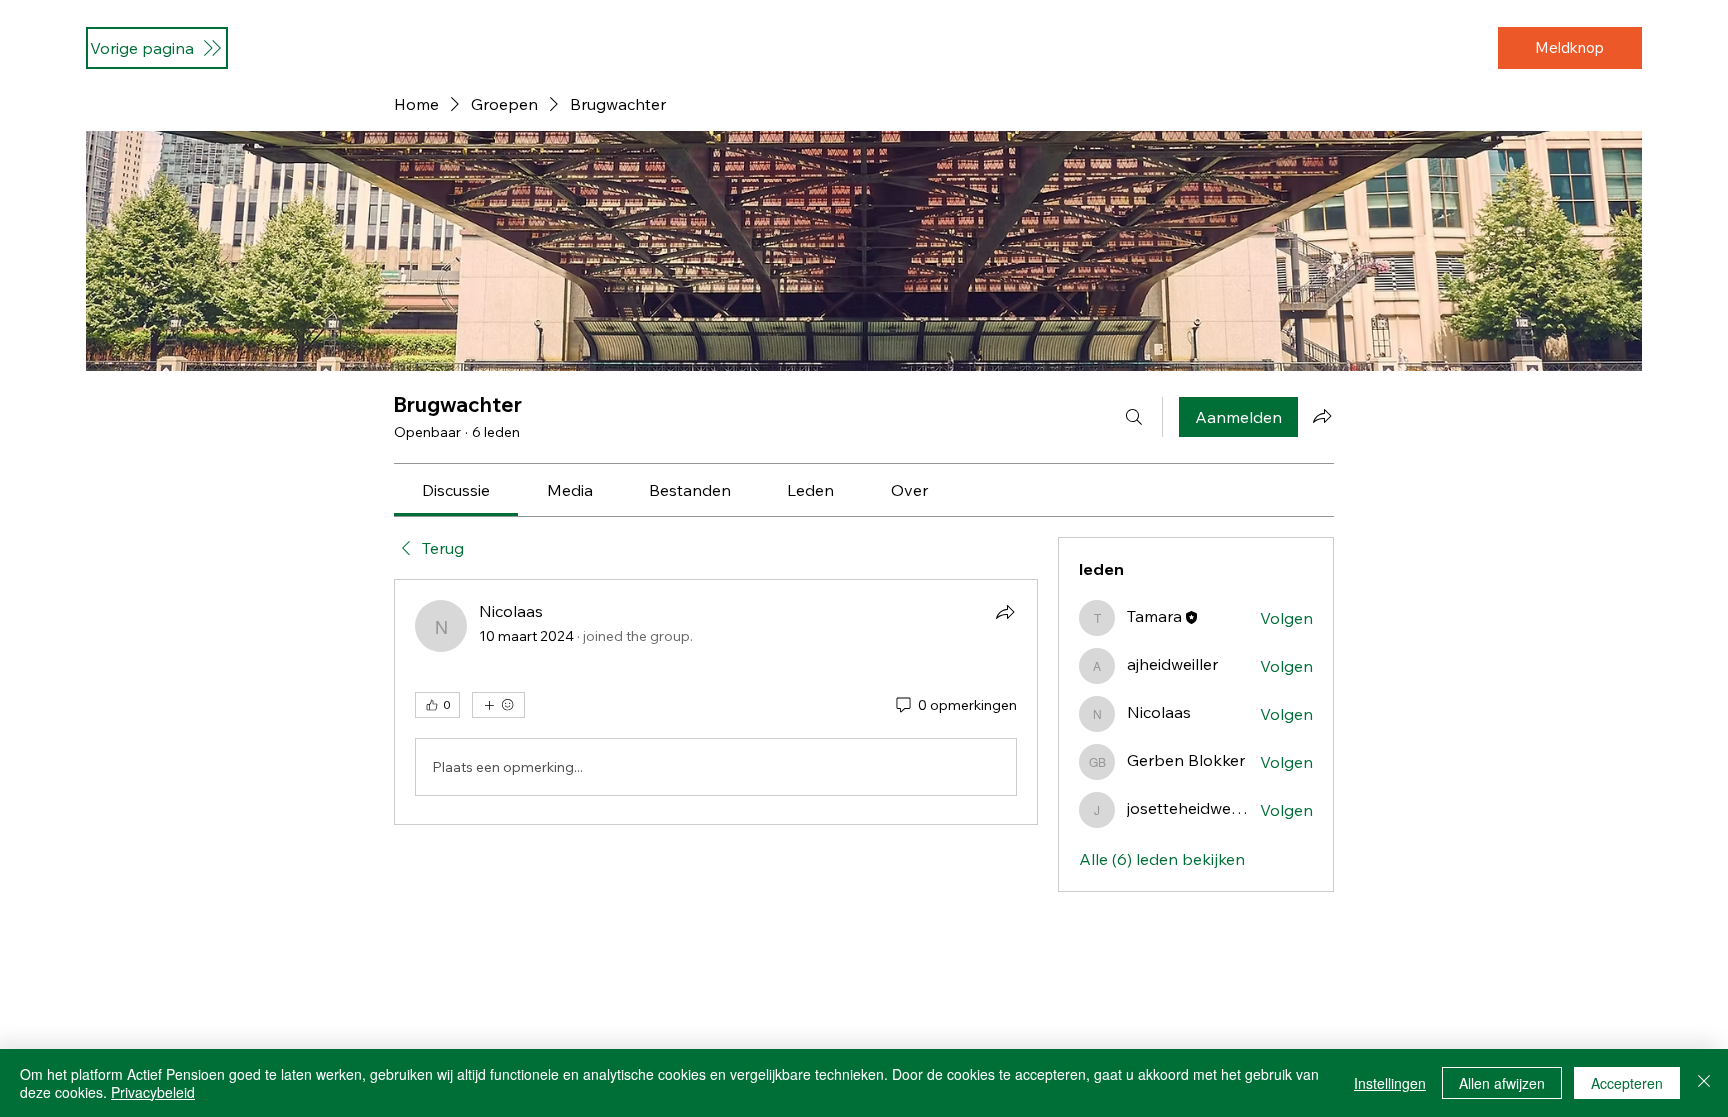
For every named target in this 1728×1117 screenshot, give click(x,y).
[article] (716, 702)
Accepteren (1627, 1083)
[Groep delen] (1322, 416)
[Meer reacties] (498, 705)
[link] (456, 490)
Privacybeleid (153, 1092)
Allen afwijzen (1502, 1083)
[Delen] (1005, 612)
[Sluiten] (1704, 1083)
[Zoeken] (1134, 417)
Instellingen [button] (1390, 1083)
